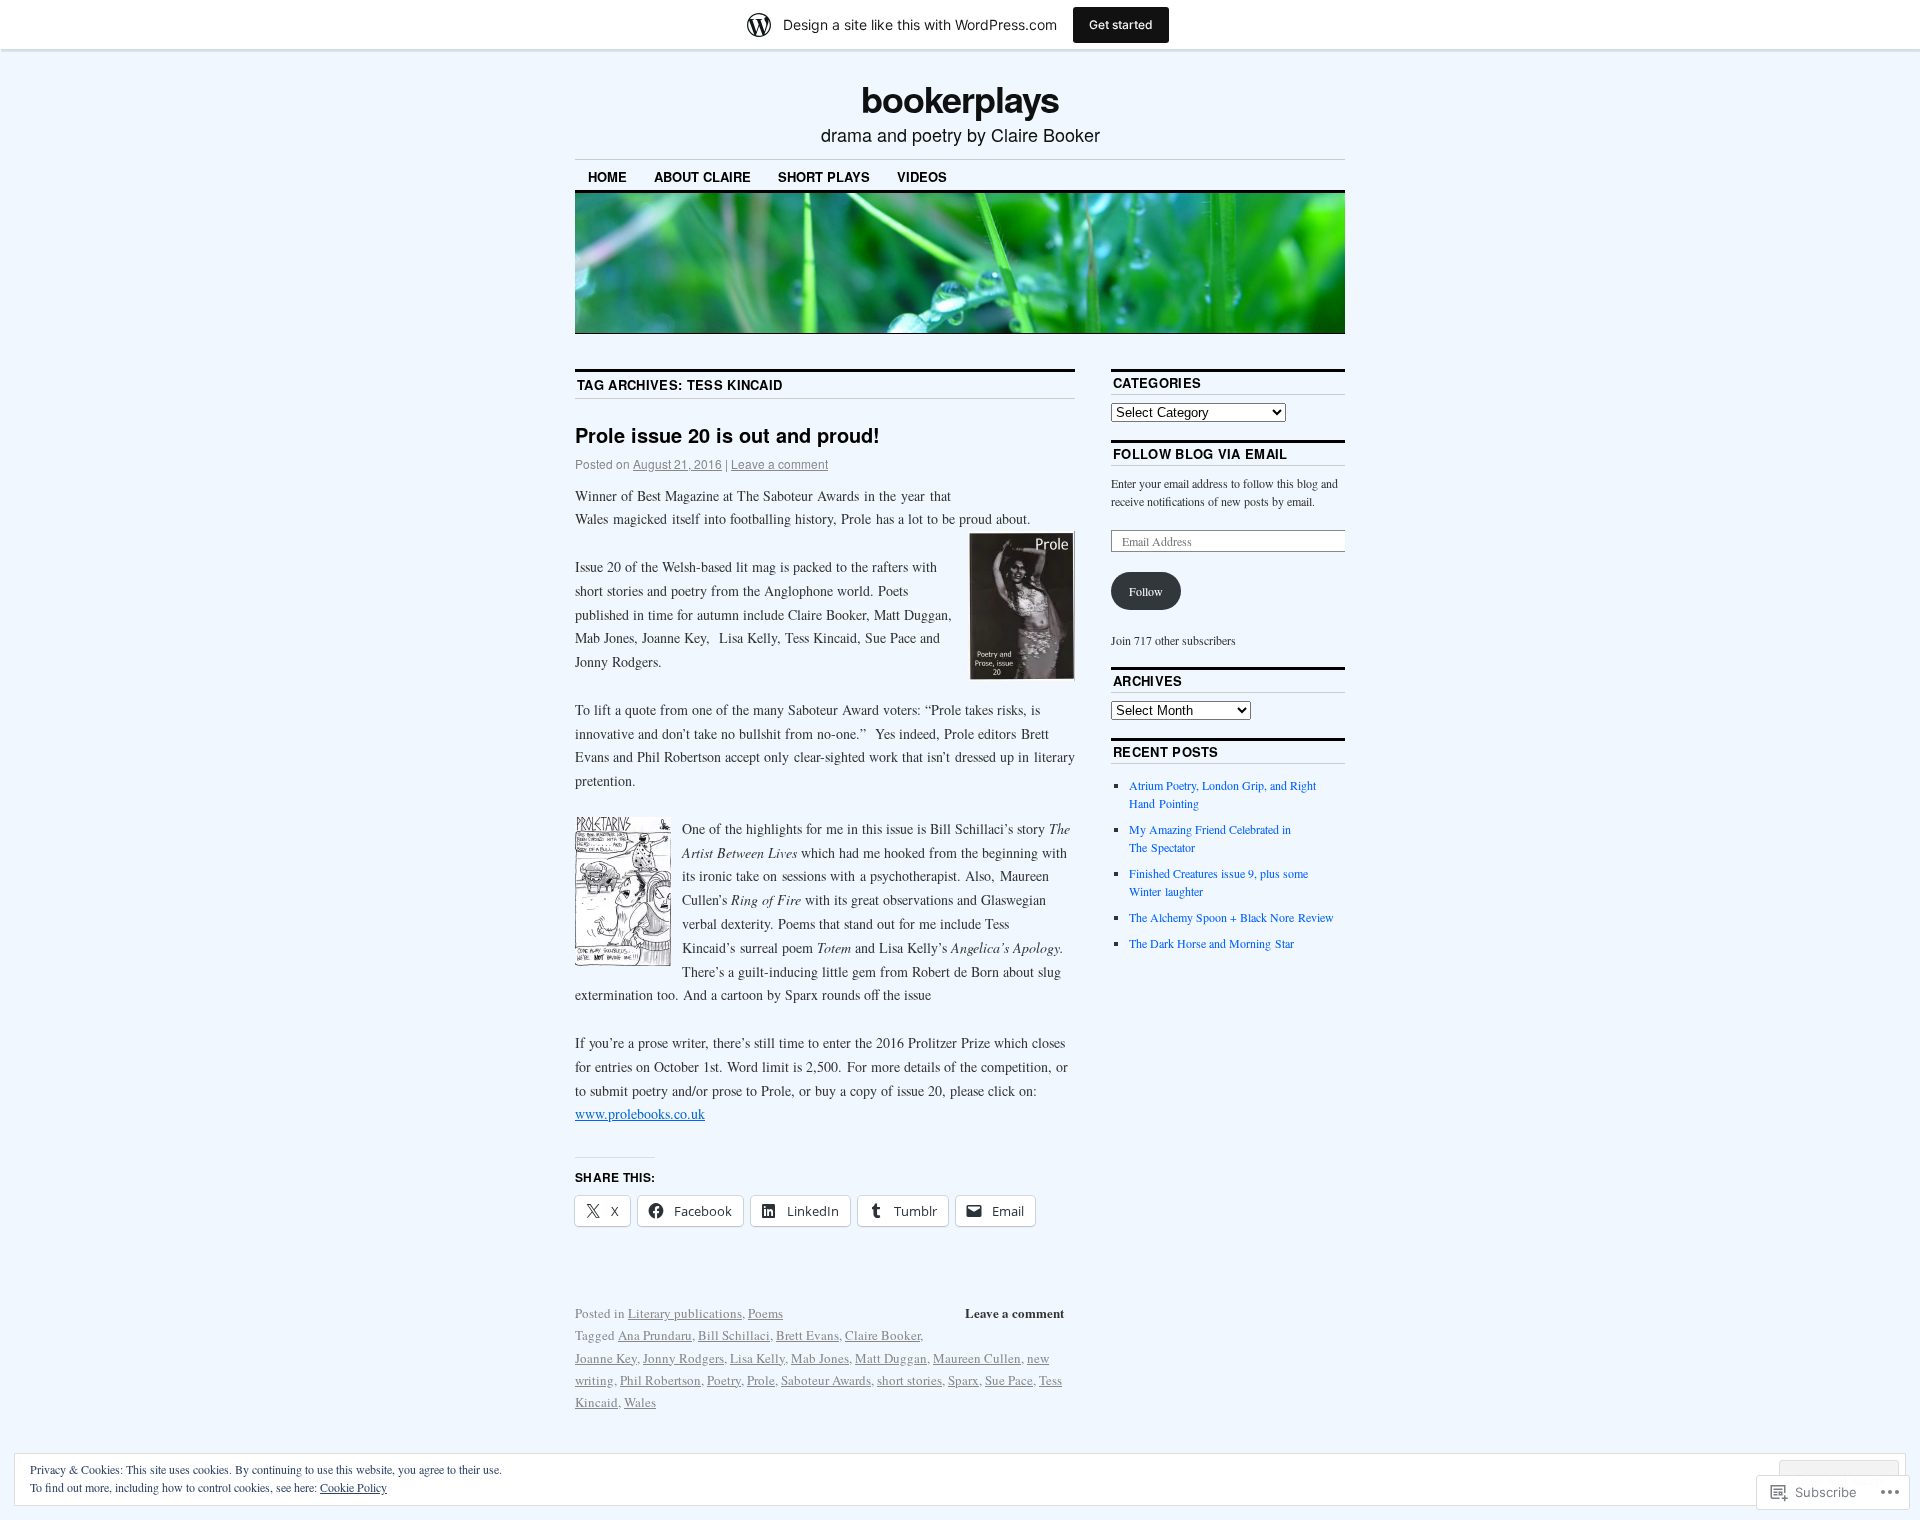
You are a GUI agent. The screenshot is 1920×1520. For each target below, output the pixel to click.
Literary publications (685, 1313)
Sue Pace (1009, 1380)
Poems (765, 1313)
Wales (640, 1402)
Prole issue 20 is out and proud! (727, 434)
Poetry (724, 1380)
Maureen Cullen (977, 1358)
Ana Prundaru (655, 1335)
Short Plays (824, 176)
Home (607, 176)
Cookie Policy (353, 1487)
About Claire (702, 176)
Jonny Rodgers (683, 1358)
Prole (761, 1380)
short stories (909, 1380)
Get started (1121, 24)
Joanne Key (606, 1358)
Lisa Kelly (757, 1358)
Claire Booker (882, 1335)
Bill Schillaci (734, 1335)
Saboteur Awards (826, 1380)
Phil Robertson (660, 1380)
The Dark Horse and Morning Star (1211, 943)
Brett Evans (807, 1335)
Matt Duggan (891, 1358)
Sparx (963, 1380)
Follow (1146, 591)
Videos (922, 176)
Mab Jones (820, 1358)
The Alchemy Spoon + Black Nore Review (1231, 917)
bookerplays (959, 98)
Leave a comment (779, 463)
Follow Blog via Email (1200, 453)
